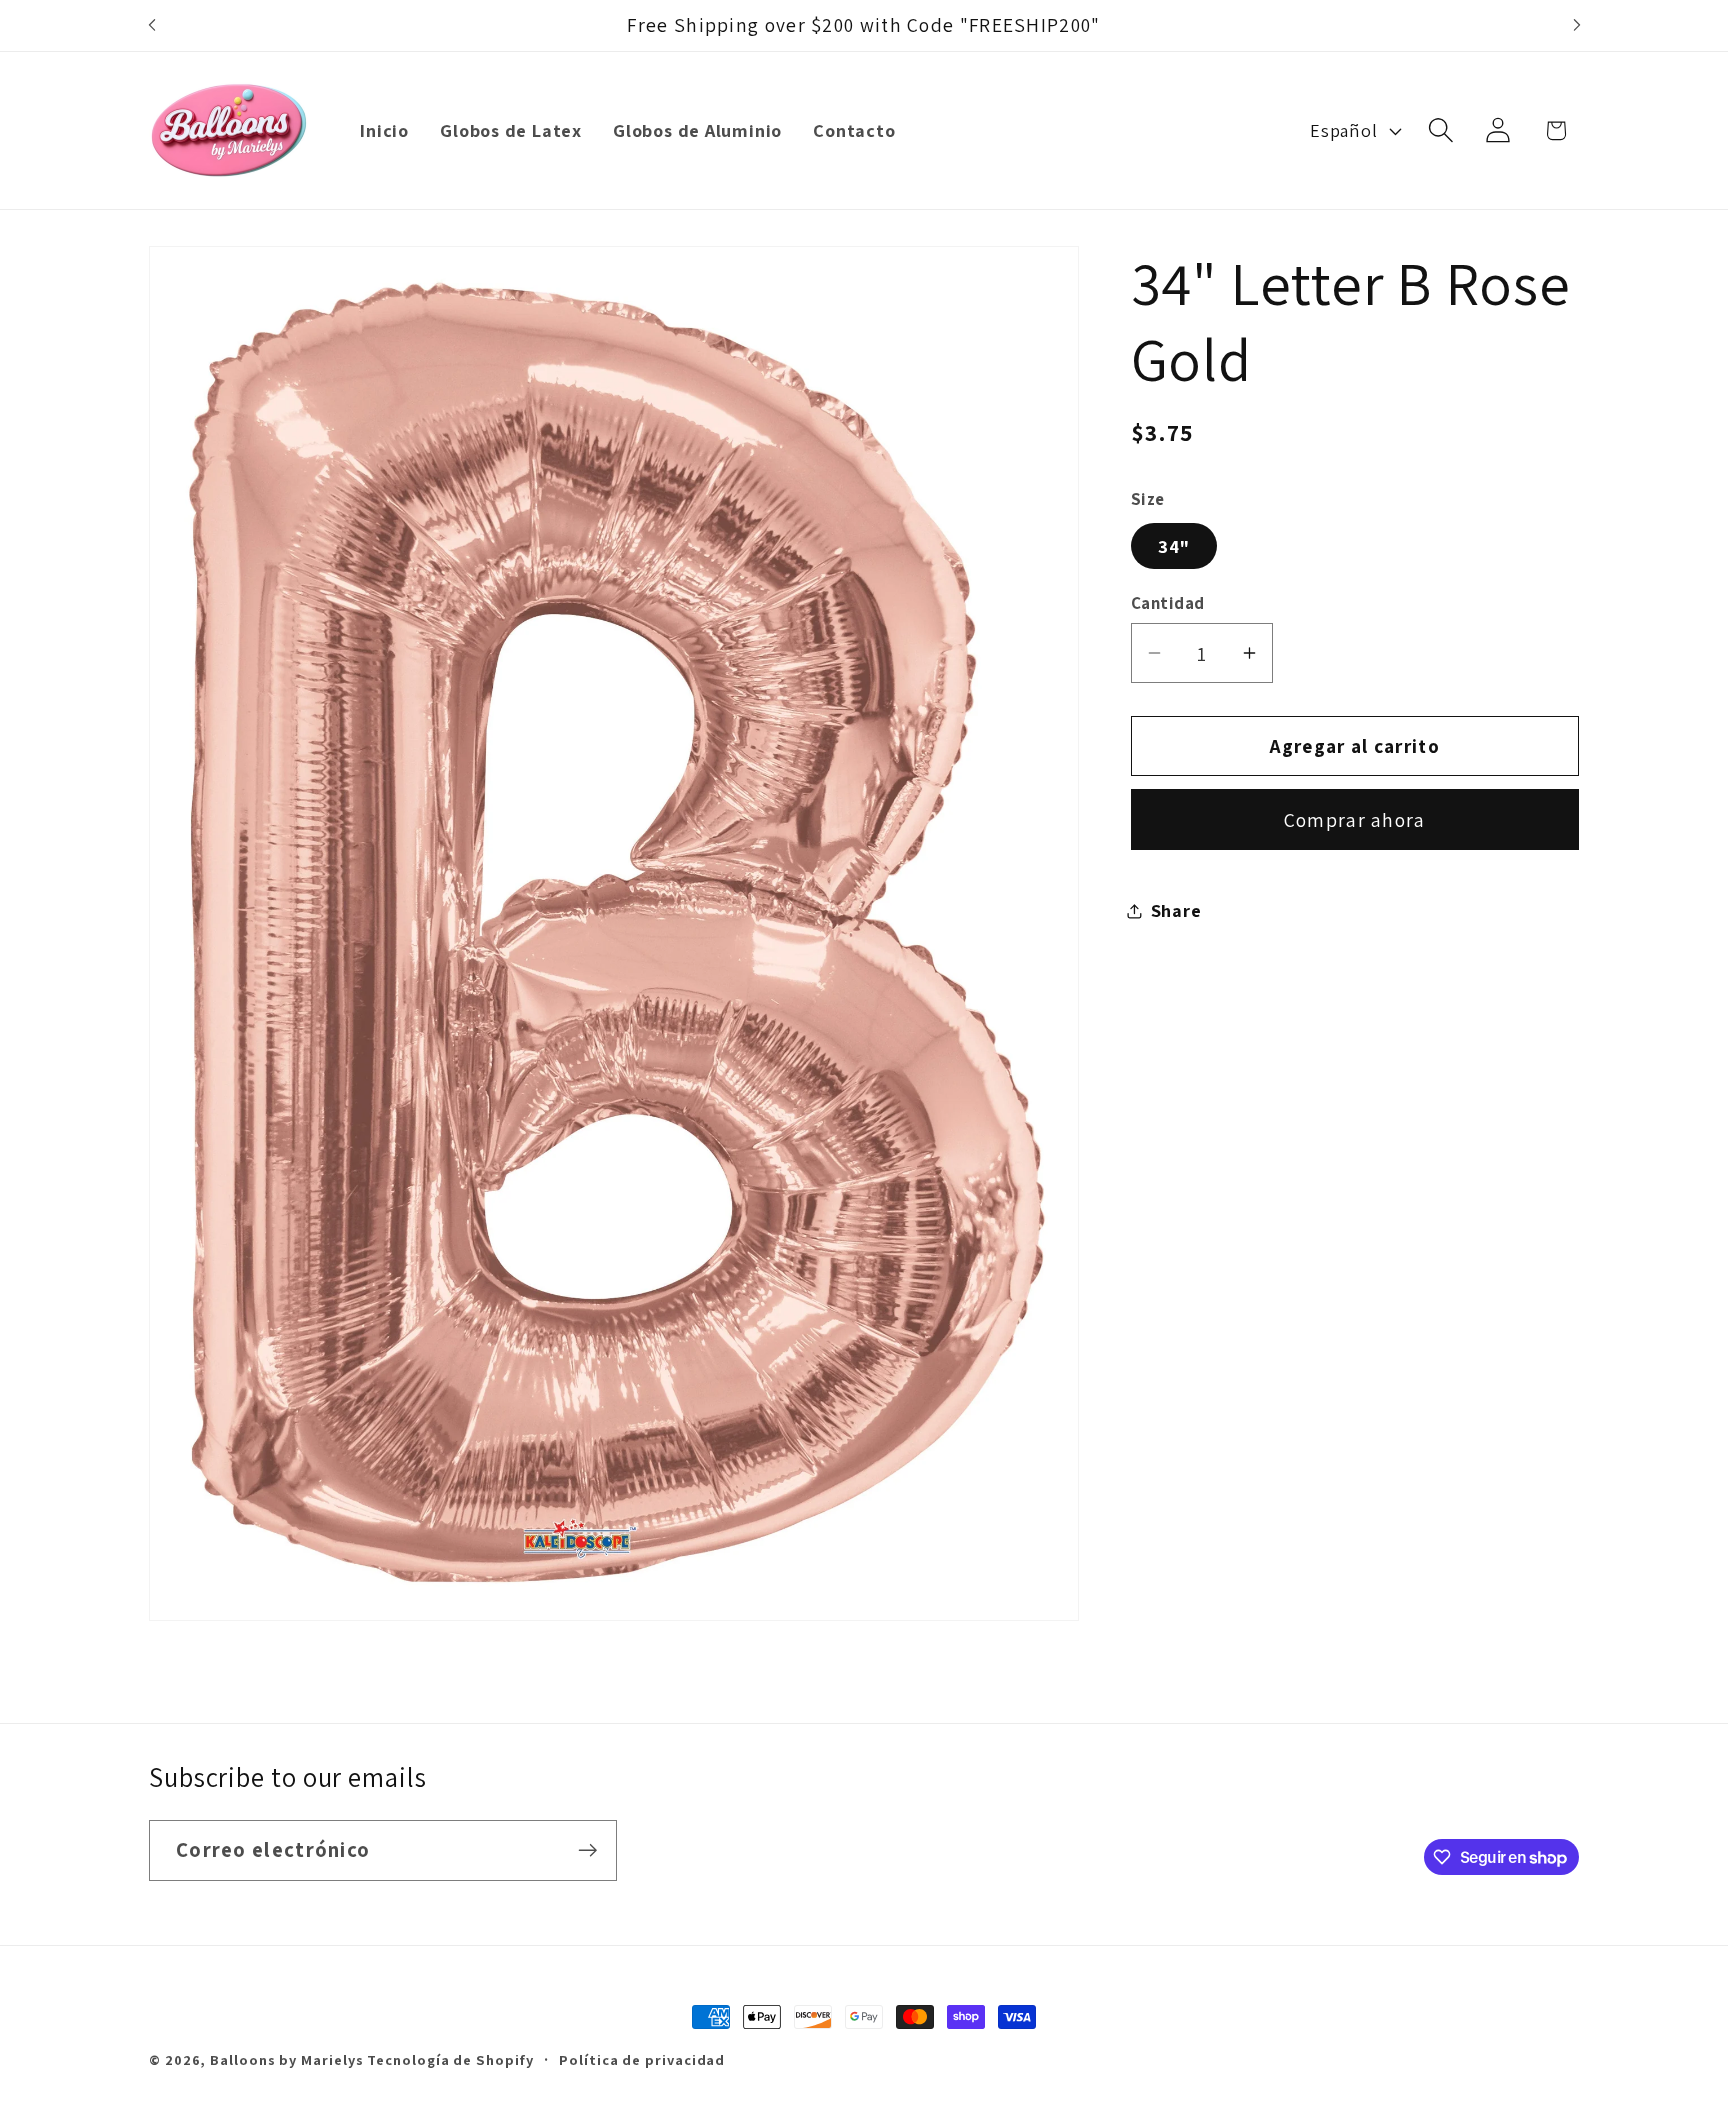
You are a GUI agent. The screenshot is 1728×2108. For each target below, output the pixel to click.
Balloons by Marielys (286, 2059)
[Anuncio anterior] (152, 25)
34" (1174, 546)
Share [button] (1176, 910)
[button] (1441, 130)
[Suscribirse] (587, 1850)
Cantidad (1168, 603)
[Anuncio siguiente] (1577, 25)
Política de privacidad (642, 2059)
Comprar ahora (1355, 820)
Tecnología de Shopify (450, 2059)
